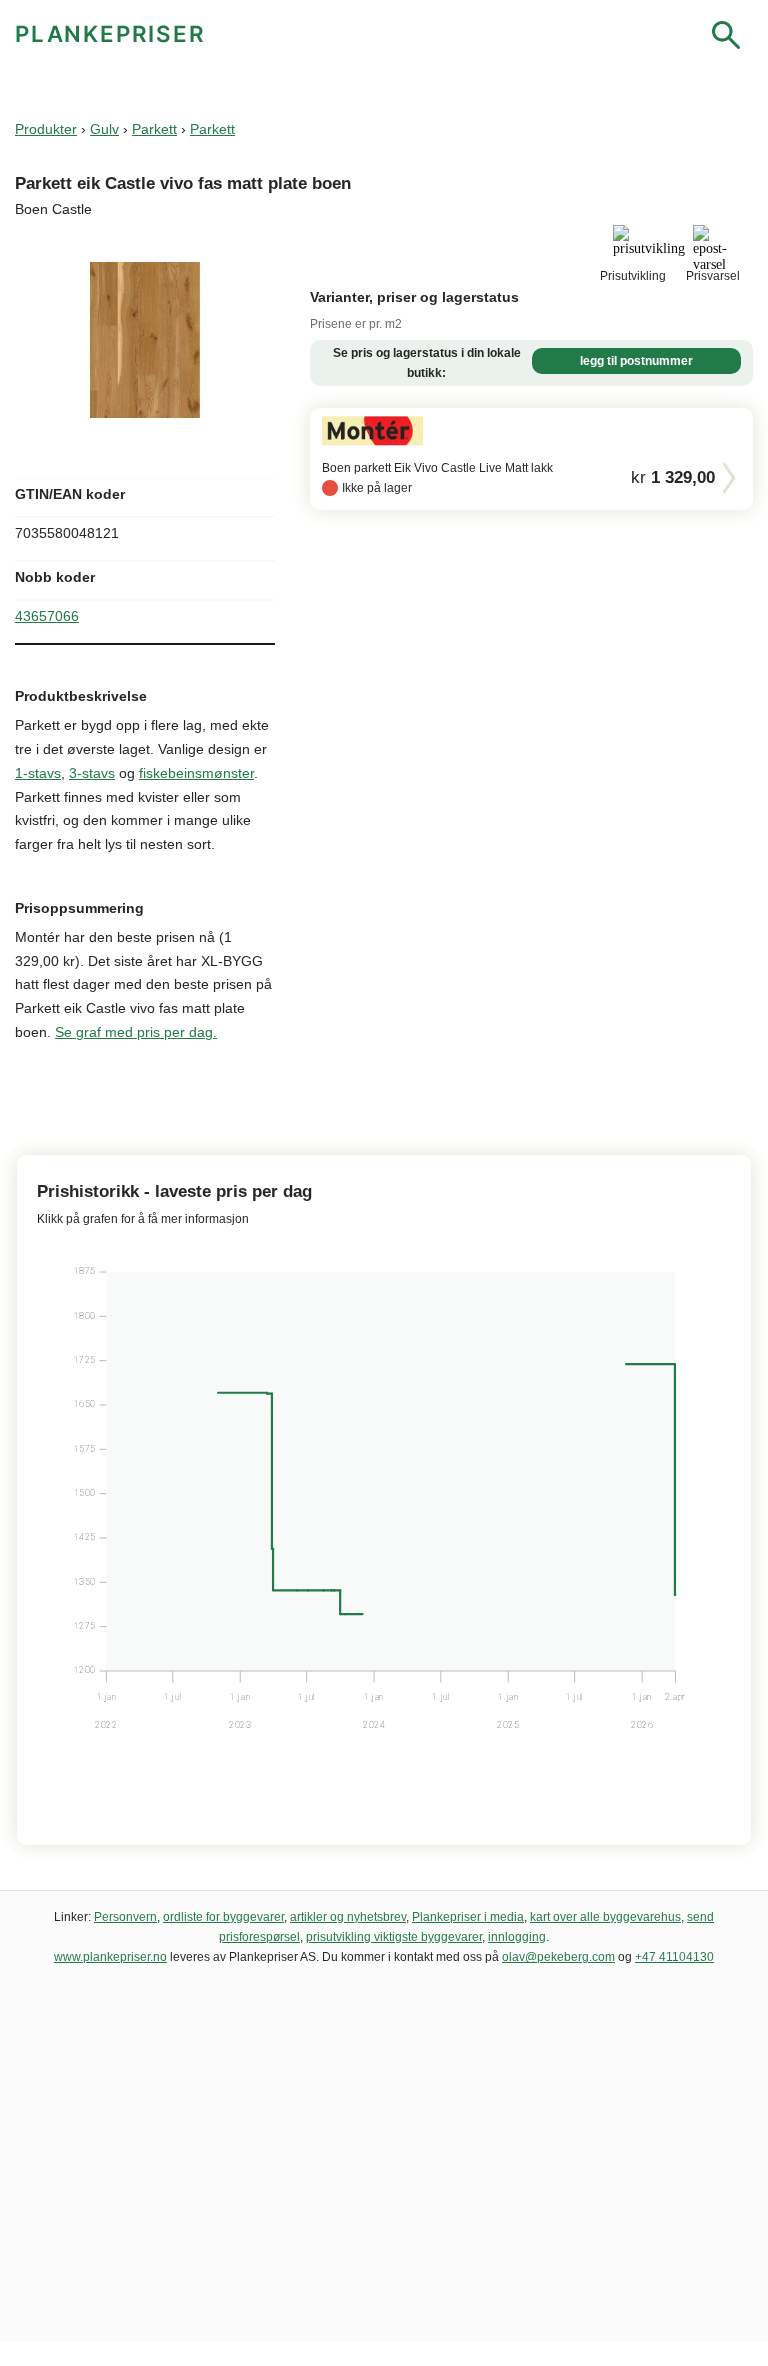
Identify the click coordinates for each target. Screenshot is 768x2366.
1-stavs (38, 773)
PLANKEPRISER (110, 33)
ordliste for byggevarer (223, 1917)
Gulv (104, 129)
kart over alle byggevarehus (605, 1917)
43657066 (47, 616)
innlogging (517, 1937)
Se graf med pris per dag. (136, 1032)
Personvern (125, 1917)
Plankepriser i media (468, 1917)
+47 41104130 (674, 1957)
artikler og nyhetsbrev (348, 1917)
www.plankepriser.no (110, 1957)
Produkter (46, 129)
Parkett (154, 129)
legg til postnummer (636, 361)
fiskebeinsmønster (196, 773)
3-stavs (92, 773)
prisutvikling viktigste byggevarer (394, 1937)
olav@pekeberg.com (558, 1957)
